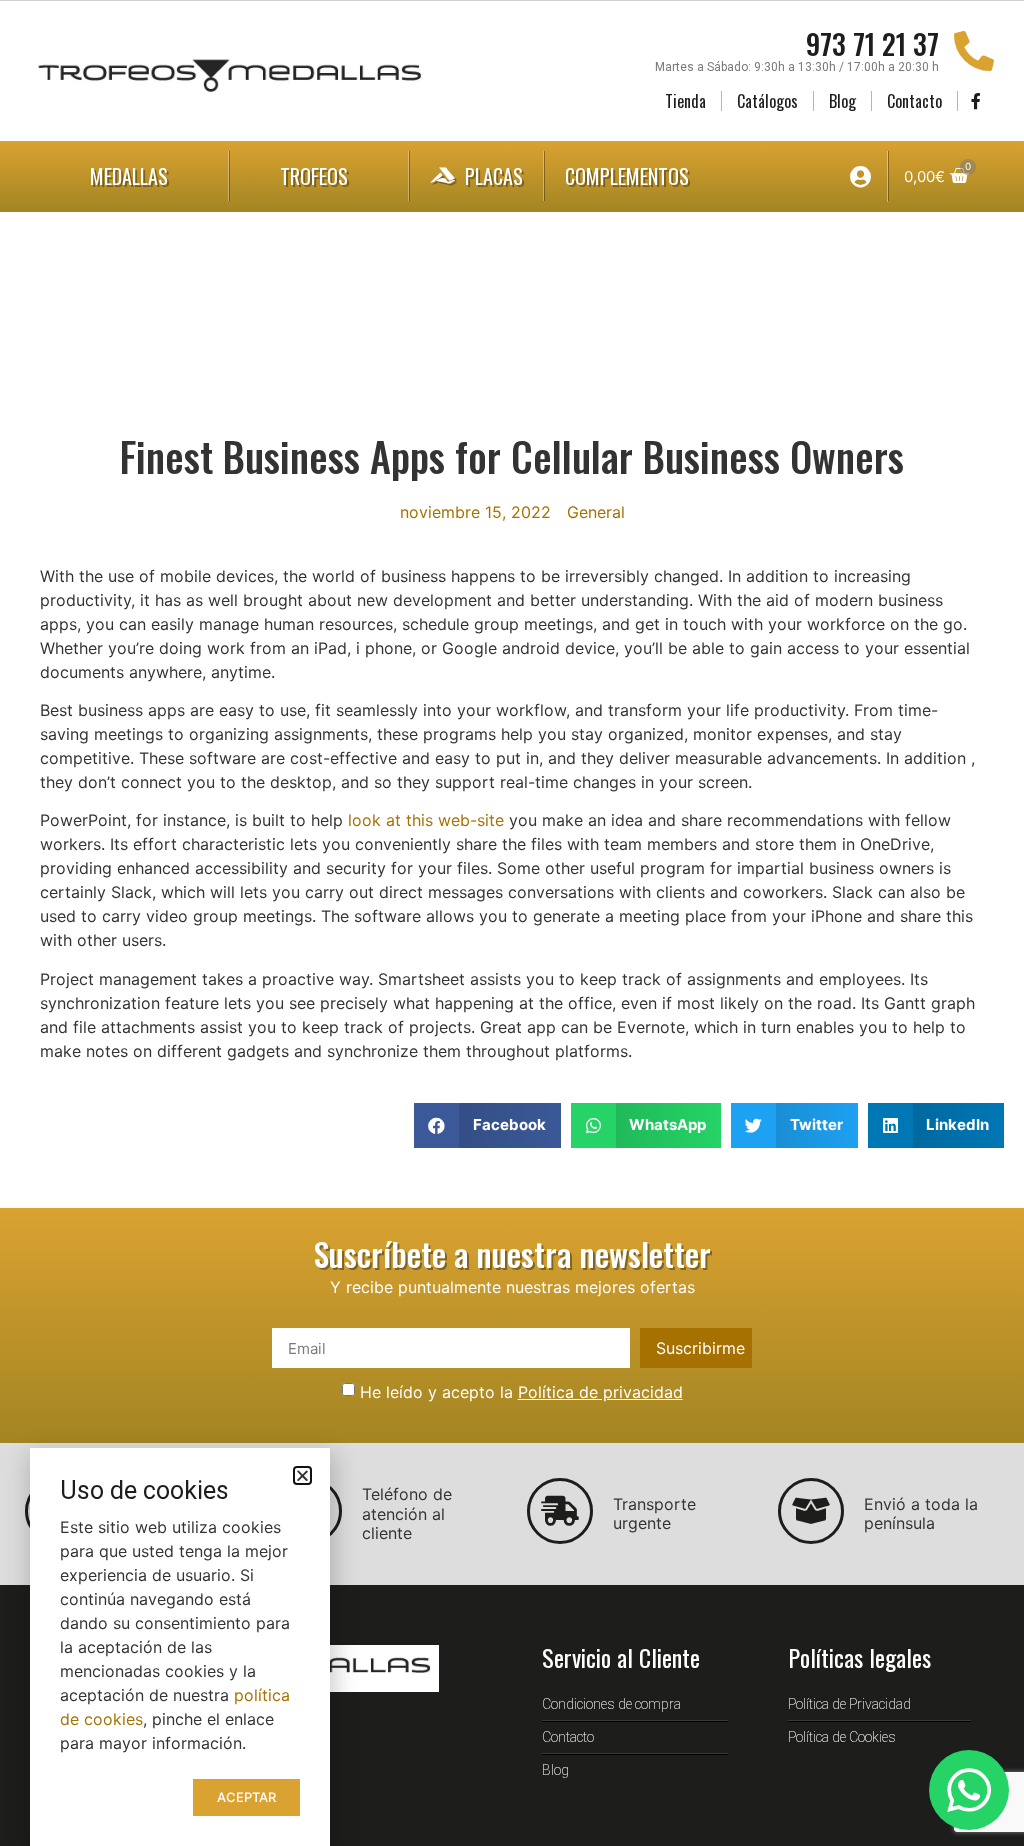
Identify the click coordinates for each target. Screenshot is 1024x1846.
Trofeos (314, 176)
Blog (842, 101)
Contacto (914, 101)
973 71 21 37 (872, 43)
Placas (494, 176)
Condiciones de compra (611, 1704)
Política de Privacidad (849, 1704)
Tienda (685, 101)
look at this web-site (426, 820)
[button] (487, 1125)
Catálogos (767, 101)
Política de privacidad (600, 1392)
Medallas (129, 176)
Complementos (627, 176)
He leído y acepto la (521, 1392)
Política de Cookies (842, 1737)
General (596, 512)
